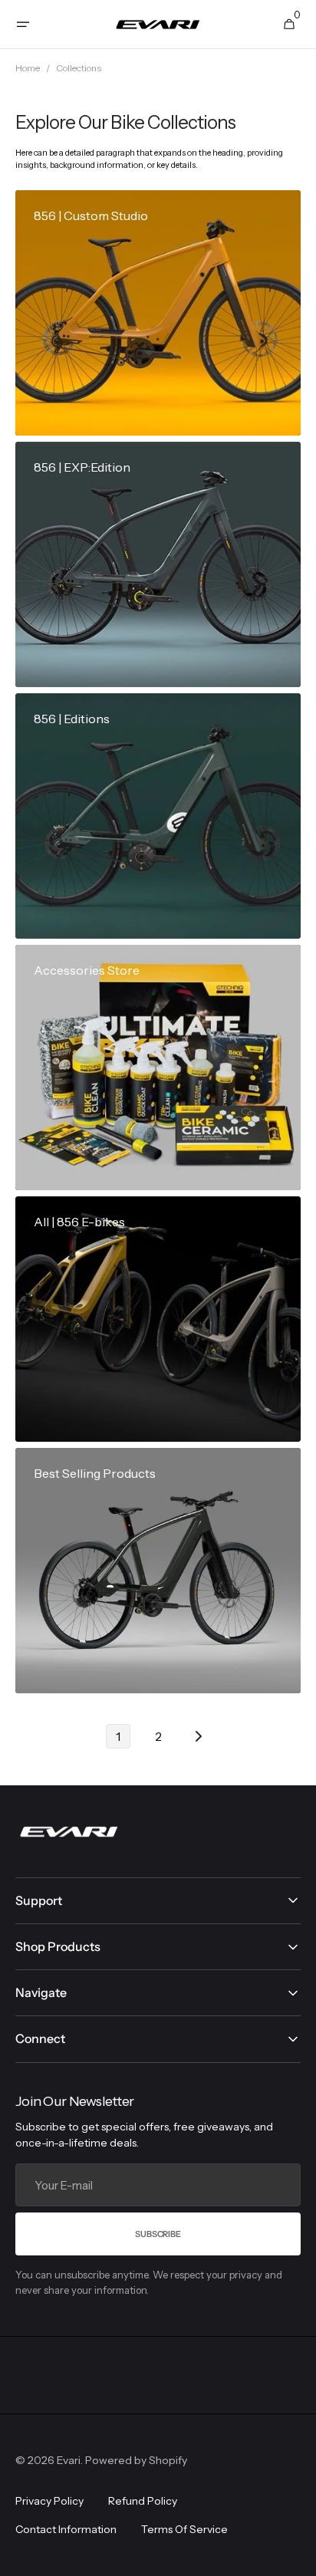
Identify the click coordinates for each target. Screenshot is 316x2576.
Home (28, 68)
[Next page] (198, 1736)
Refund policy (143, 2501)
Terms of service (184, 2529)
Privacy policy (49, 2501)
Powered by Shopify (136, 2460)
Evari (69, 2460)
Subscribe (158, 2234)
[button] (23, 25)
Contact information (66, 2529)
